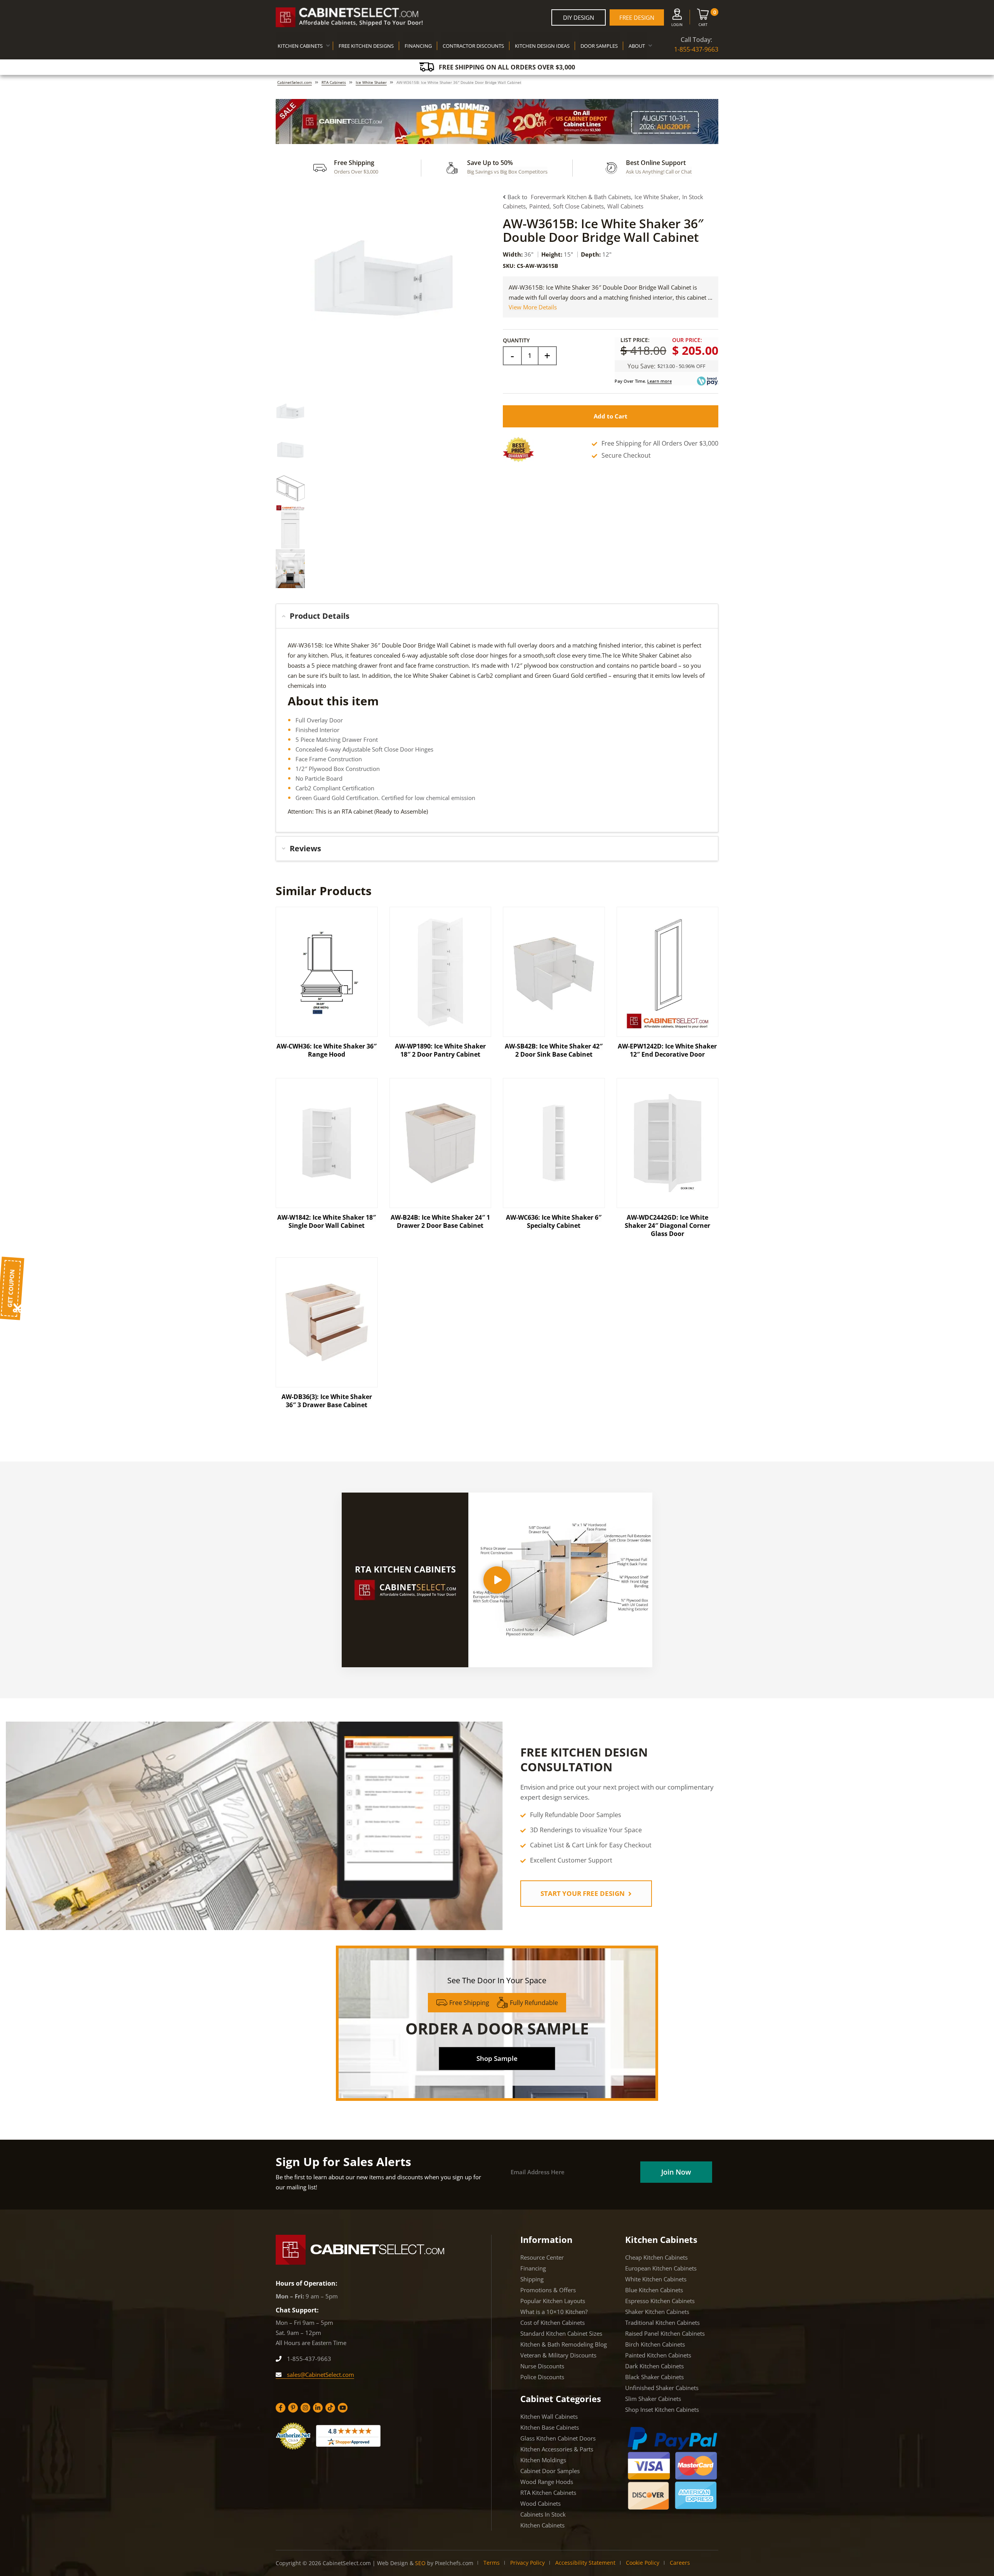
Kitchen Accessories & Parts (557, 2449)
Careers (680, 2563)
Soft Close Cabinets (578, 206)
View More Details (533, 307)
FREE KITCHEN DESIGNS (366, 46)
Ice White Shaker (371, 82)
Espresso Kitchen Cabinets (660, 2301)
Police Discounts (542, 2377)
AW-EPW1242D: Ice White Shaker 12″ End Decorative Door (667, 1050)
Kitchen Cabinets (542, 2525)
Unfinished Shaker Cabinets (662, 2388)
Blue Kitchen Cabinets (654, 2290)
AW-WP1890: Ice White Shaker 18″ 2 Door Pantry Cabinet (440, 1050)
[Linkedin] (318, 2408)
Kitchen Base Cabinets (550, 2427)
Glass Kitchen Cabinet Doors (558, 2438)
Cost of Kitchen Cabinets (553, 2323)
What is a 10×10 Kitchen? (554, 2312)
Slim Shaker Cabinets (653, 2399)
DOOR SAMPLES (599, 46)
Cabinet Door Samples (550, 2471)
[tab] (497, 616)
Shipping (532, 2279)
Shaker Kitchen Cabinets (657, 2312)
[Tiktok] (330, 2408)
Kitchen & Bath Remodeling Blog (564, 2344)
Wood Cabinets (540, 2503)
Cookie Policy (643, 2563)
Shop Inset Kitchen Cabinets (662, 2409)
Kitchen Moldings (543, 2460)
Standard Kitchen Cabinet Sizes (561, 2333)
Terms (492, 2563)
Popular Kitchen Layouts (553, 2301)
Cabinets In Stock (543, 2514)
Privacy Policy (527, 2563)
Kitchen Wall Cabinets (549, 2416)
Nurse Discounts (542, 2366)
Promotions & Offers (548, 2290)
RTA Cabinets (334, 82)
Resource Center (542, 2257)
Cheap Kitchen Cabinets (656, 2257)
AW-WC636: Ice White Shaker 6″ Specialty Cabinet (554, 1221)
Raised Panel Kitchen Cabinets (665, 2333)
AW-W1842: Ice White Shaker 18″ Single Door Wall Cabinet (327, 1221)
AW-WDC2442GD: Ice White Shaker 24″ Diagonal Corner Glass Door (667, 1226)
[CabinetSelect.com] (349, 17)
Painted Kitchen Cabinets (658, 2355)
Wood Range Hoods (547, 2482)
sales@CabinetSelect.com (320, 2375)
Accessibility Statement (585, 2563)
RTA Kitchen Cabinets (548, 2493)
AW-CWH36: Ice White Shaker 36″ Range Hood (327, 1050)
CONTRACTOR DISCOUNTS (473, 46)
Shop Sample (497, 2058)
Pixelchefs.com (454, 2563)
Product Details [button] (320, 616)
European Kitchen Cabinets (661, 2268)
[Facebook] (281, 2408)
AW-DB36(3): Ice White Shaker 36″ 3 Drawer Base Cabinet (327, 1401)
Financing (533, 2268)
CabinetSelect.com (295, 82)
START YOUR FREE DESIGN (583, 1893)
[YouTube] (343, 2408)
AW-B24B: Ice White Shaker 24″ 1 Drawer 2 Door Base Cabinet (440, 1221)
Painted (539, 206)
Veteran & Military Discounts (558, 2355)
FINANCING (418, 46)
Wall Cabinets (625, 206)
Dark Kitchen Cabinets (654, 2366)
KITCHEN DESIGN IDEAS (542, 46)
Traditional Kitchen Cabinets (662, 2323)
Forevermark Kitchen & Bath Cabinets (581, 197)
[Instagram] (305, 2408)
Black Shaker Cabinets (654, 2377)
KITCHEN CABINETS (300, 46)
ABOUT (637, 46)
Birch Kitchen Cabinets (655, 2344)
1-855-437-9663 (696, 49)
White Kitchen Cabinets (656, 2279)
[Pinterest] (293, 2408)
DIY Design (579, 17)
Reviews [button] (305, 848)
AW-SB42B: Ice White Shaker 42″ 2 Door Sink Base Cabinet (554, 1050)
